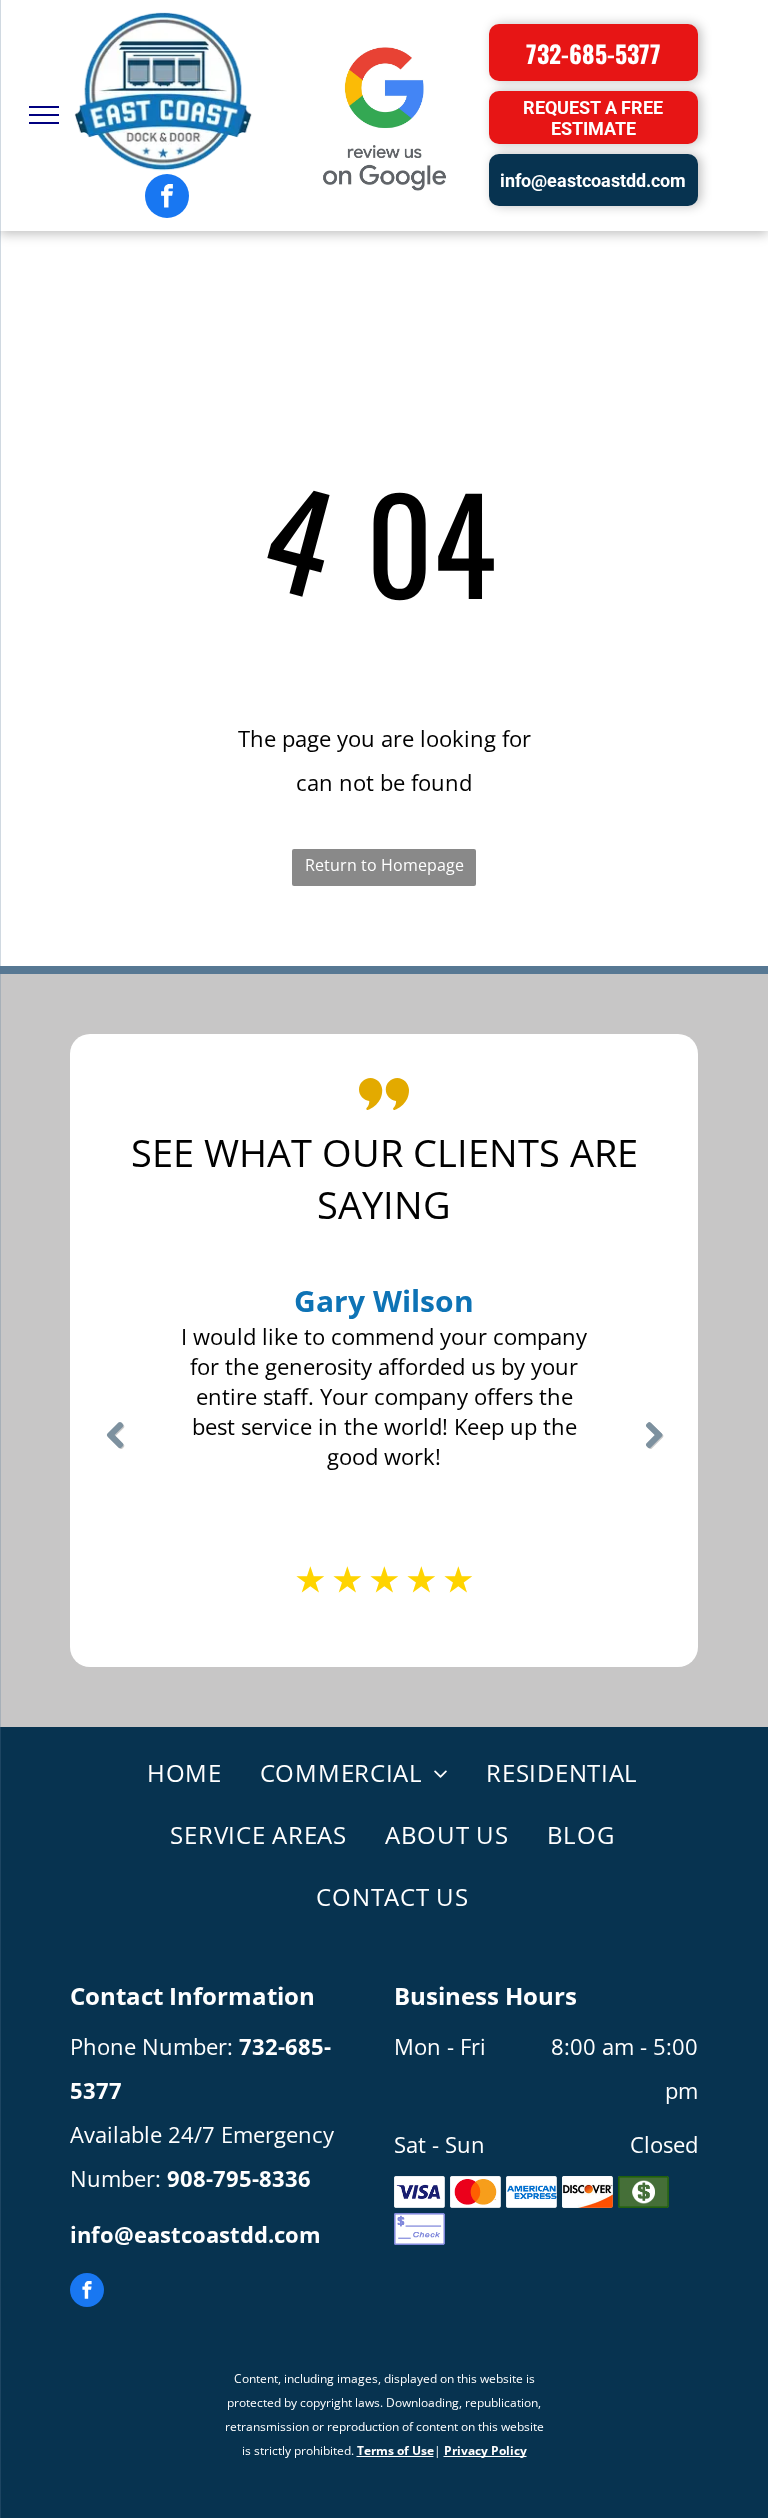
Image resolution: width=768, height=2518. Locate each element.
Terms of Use (395, 2450)
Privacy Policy (485, 2450)
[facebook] (167, 198)
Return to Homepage (384, 865)
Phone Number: (151, 2046)
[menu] (44, 115)
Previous (114, 1448)
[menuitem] (173, 1774)
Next (653, 1448)
